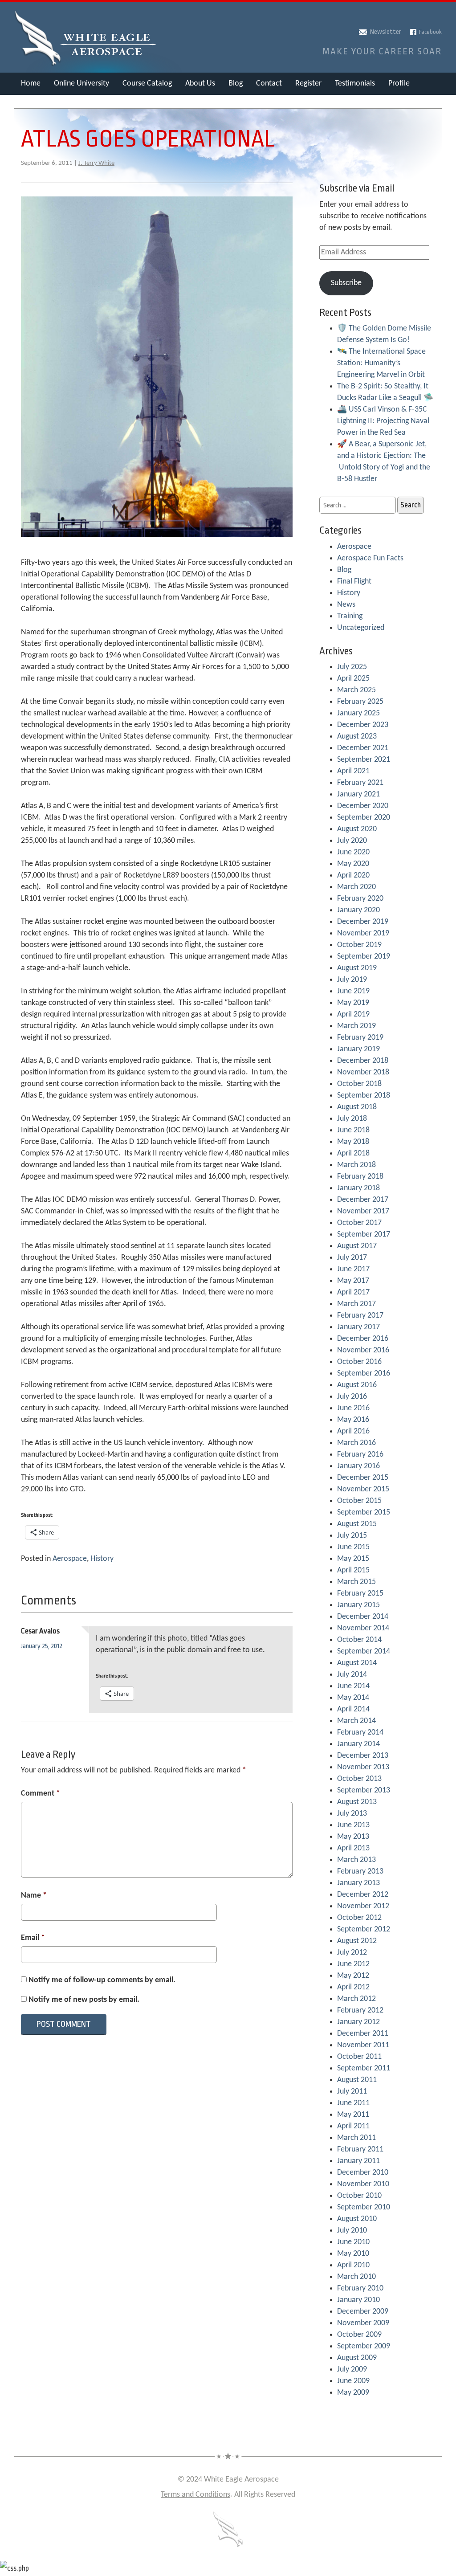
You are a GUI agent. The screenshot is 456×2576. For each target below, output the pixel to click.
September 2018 (364, 1096)
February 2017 (360, 1316)
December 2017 (363, 1200)
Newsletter (386, 32)
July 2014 (352, 1675)
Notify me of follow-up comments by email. (102, 1980)
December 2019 (363, 922)
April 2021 (353, 771)
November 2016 (363, 1350)
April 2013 (353, 1848)
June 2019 (353, 991)
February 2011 (360, 2149)
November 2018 (363, 1072)
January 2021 (358, 794)
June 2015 (353, 1547)
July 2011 (352, 2092)
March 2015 (356, 1582)
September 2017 (364, 1235)
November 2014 (363, 1628)
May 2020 (353, 864)
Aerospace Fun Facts (370, 558)
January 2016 (358, 1466)
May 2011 (353, 2115)
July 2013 (352, 1814)
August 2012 (357, 1941)
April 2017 (353, 1292)
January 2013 (358, 1883)
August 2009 (357, 2358)
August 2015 (357, 1524)
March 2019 (356, 1026)
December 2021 (363, 748)
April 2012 (353, 1987)
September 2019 (364, 957)
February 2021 (360, 783)
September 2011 (364, 2068)
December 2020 (363, 806)
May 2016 (353, 1420)
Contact (269, 84)
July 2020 (352, 841)
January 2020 (358, 910)
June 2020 (353, 852)
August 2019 (357, 968)
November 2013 (363, 1767)
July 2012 (352, 1953)
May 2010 (353, 2254)
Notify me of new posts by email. (84, 2000)
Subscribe (346, 283)
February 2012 (360, 2011)
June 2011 (353, 2103)
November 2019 (363, 933)
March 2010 (356, 2277)
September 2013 (364, 1790)
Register (308, 84)
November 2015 (363, 1489)
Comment (41, 1794)
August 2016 (357, 1385)
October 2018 (359, 1084)
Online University (81, 84)
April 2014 (353, 1709)
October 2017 (359, 1223)
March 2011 (356, 2138)
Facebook (430, 32)
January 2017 (358, 1327)
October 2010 (359, 2196)
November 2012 (363, 1906)
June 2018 (353, 1130)
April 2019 (353, 1014)
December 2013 (363, 1756)
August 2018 (357, 1107)
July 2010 (352, 2231)
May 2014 (353, 1698)
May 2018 (353, 1142)
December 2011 (363, 2034)
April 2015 (353, 1570)
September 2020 (364, 818)
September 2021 (364, 760)
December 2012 (363, 1895)
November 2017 (363, 1211)
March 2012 (356, 1999)
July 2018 (352, 1119)
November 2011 (363, 2045)
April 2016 (353, 1431)
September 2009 (364, 2346)
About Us (200, 84)
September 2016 (364, 1374)
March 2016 (356, 1443)
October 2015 (359, 1501)
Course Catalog (147, 84)
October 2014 (359, 1640)
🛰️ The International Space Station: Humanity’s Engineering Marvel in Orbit (381, 363)
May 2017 (353, 1281)
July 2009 (352, 2370)
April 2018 (353, 1153)
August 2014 (357, 1663)
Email (33, 1938)
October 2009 (359, 2335)
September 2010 (364, 2207)
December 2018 (363, 1061)
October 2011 (359, 2057)
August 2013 (357, 1802)
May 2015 (353, 1559)
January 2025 (358, 713)
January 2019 (358, 1049)
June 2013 (353, 1825)
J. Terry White (96, 163)
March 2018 (356, 1165)
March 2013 (356, 1860)
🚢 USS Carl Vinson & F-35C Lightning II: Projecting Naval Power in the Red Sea (383, 421)
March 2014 (356, 1721)
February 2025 (360, 702)
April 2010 (353, 2265)
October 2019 (359, 945)
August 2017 (357, 1246)
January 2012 (358, 2022)
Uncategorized (361, 628)
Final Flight (354, 582)
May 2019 (353, 1003)
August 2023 (357, 737)
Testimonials (355, 84)
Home (31, 84)
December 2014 (363, 1617)
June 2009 (353, 2381)
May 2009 (353, 2393)
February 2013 (360, 1872)
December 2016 (363, 1339)
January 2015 (358, 1605)
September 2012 (364, 1929)
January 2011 (358, 2161)
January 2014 (358, 1744)
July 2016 (352, 1397)
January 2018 (358, 1188)
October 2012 (359, 1918)
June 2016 (353, 1408)
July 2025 (352, 667)
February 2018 (360, 1177)
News (346, 605)
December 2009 (363, 2312)
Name (34, 1896)
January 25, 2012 (42, 1646)
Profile (399, 84)
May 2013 (353, 1837)
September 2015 (364, 1513)
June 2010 (353, 2242)
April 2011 (353, 2126)
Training (350, 616)
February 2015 (360, 1594)
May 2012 (353, 1976)
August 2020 (357, 829)
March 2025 (356, 690)
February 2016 (360, 1455)
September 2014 (364, 1651)
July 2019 (352, 980)
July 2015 (352, 1536)
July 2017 (352, 1258)
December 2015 (363, 1478)
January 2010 (358, 2300)
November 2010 (363, 2184)
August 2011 (357, 2080)
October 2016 (359, 1362)
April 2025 (353, 679)
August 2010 (357, 2219)
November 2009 (363, 2323)
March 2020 (356, 887)
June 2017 (353, 1269)
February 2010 (360, 2288)
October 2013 (359, 1779)
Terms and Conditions (195, 2495)
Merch (31, 106)
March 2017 (356, 1304)
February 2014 (360, 1733)
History (102, 1559)
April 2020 (353, 876)
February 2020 (360, 899)
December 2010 (363, 2173)
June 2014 (353, 1686)
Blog (236, 84)
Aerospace (70, 1559)
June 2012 (353, 1964)
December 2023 (363, 725)
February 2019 (360, 1038)
